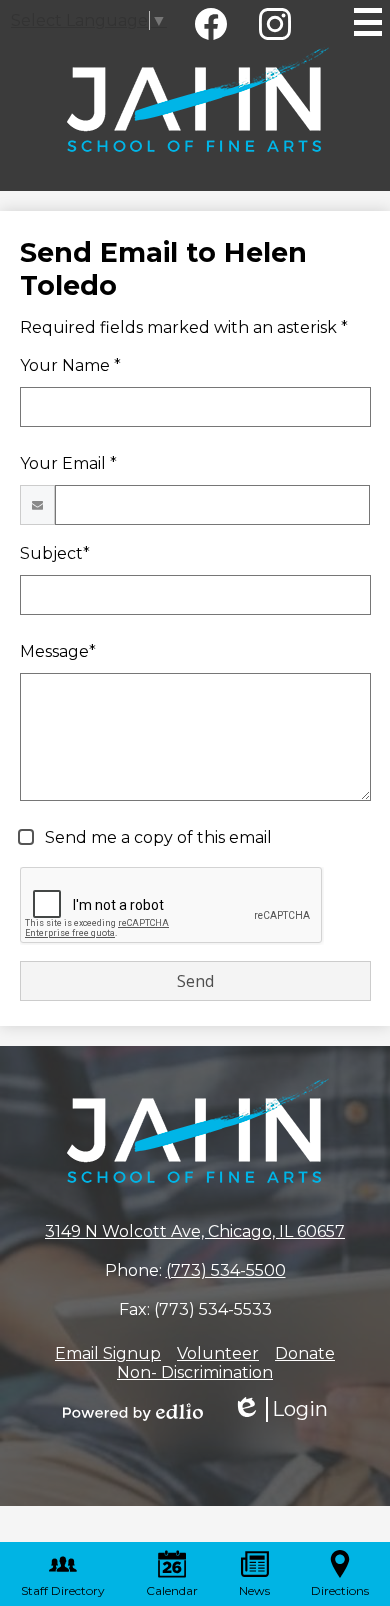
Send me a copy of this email (156, 837)
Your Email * (68, 463)
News (254, 1590)
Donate (305, 1353)
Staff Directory (63, 1590)
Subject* (55, 553)
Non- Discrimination (195, 1372)
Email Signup (108, 1353)
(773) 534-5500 (226, 1270)
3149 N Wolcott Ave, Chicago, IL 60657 (195, 1231)
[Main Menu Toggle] (368, 22)
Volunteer (218, 1353)
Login (280, 1409)
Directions (340, 1590)
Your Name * (70, 365)
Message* (58, 651)
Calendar (172, 1590)
